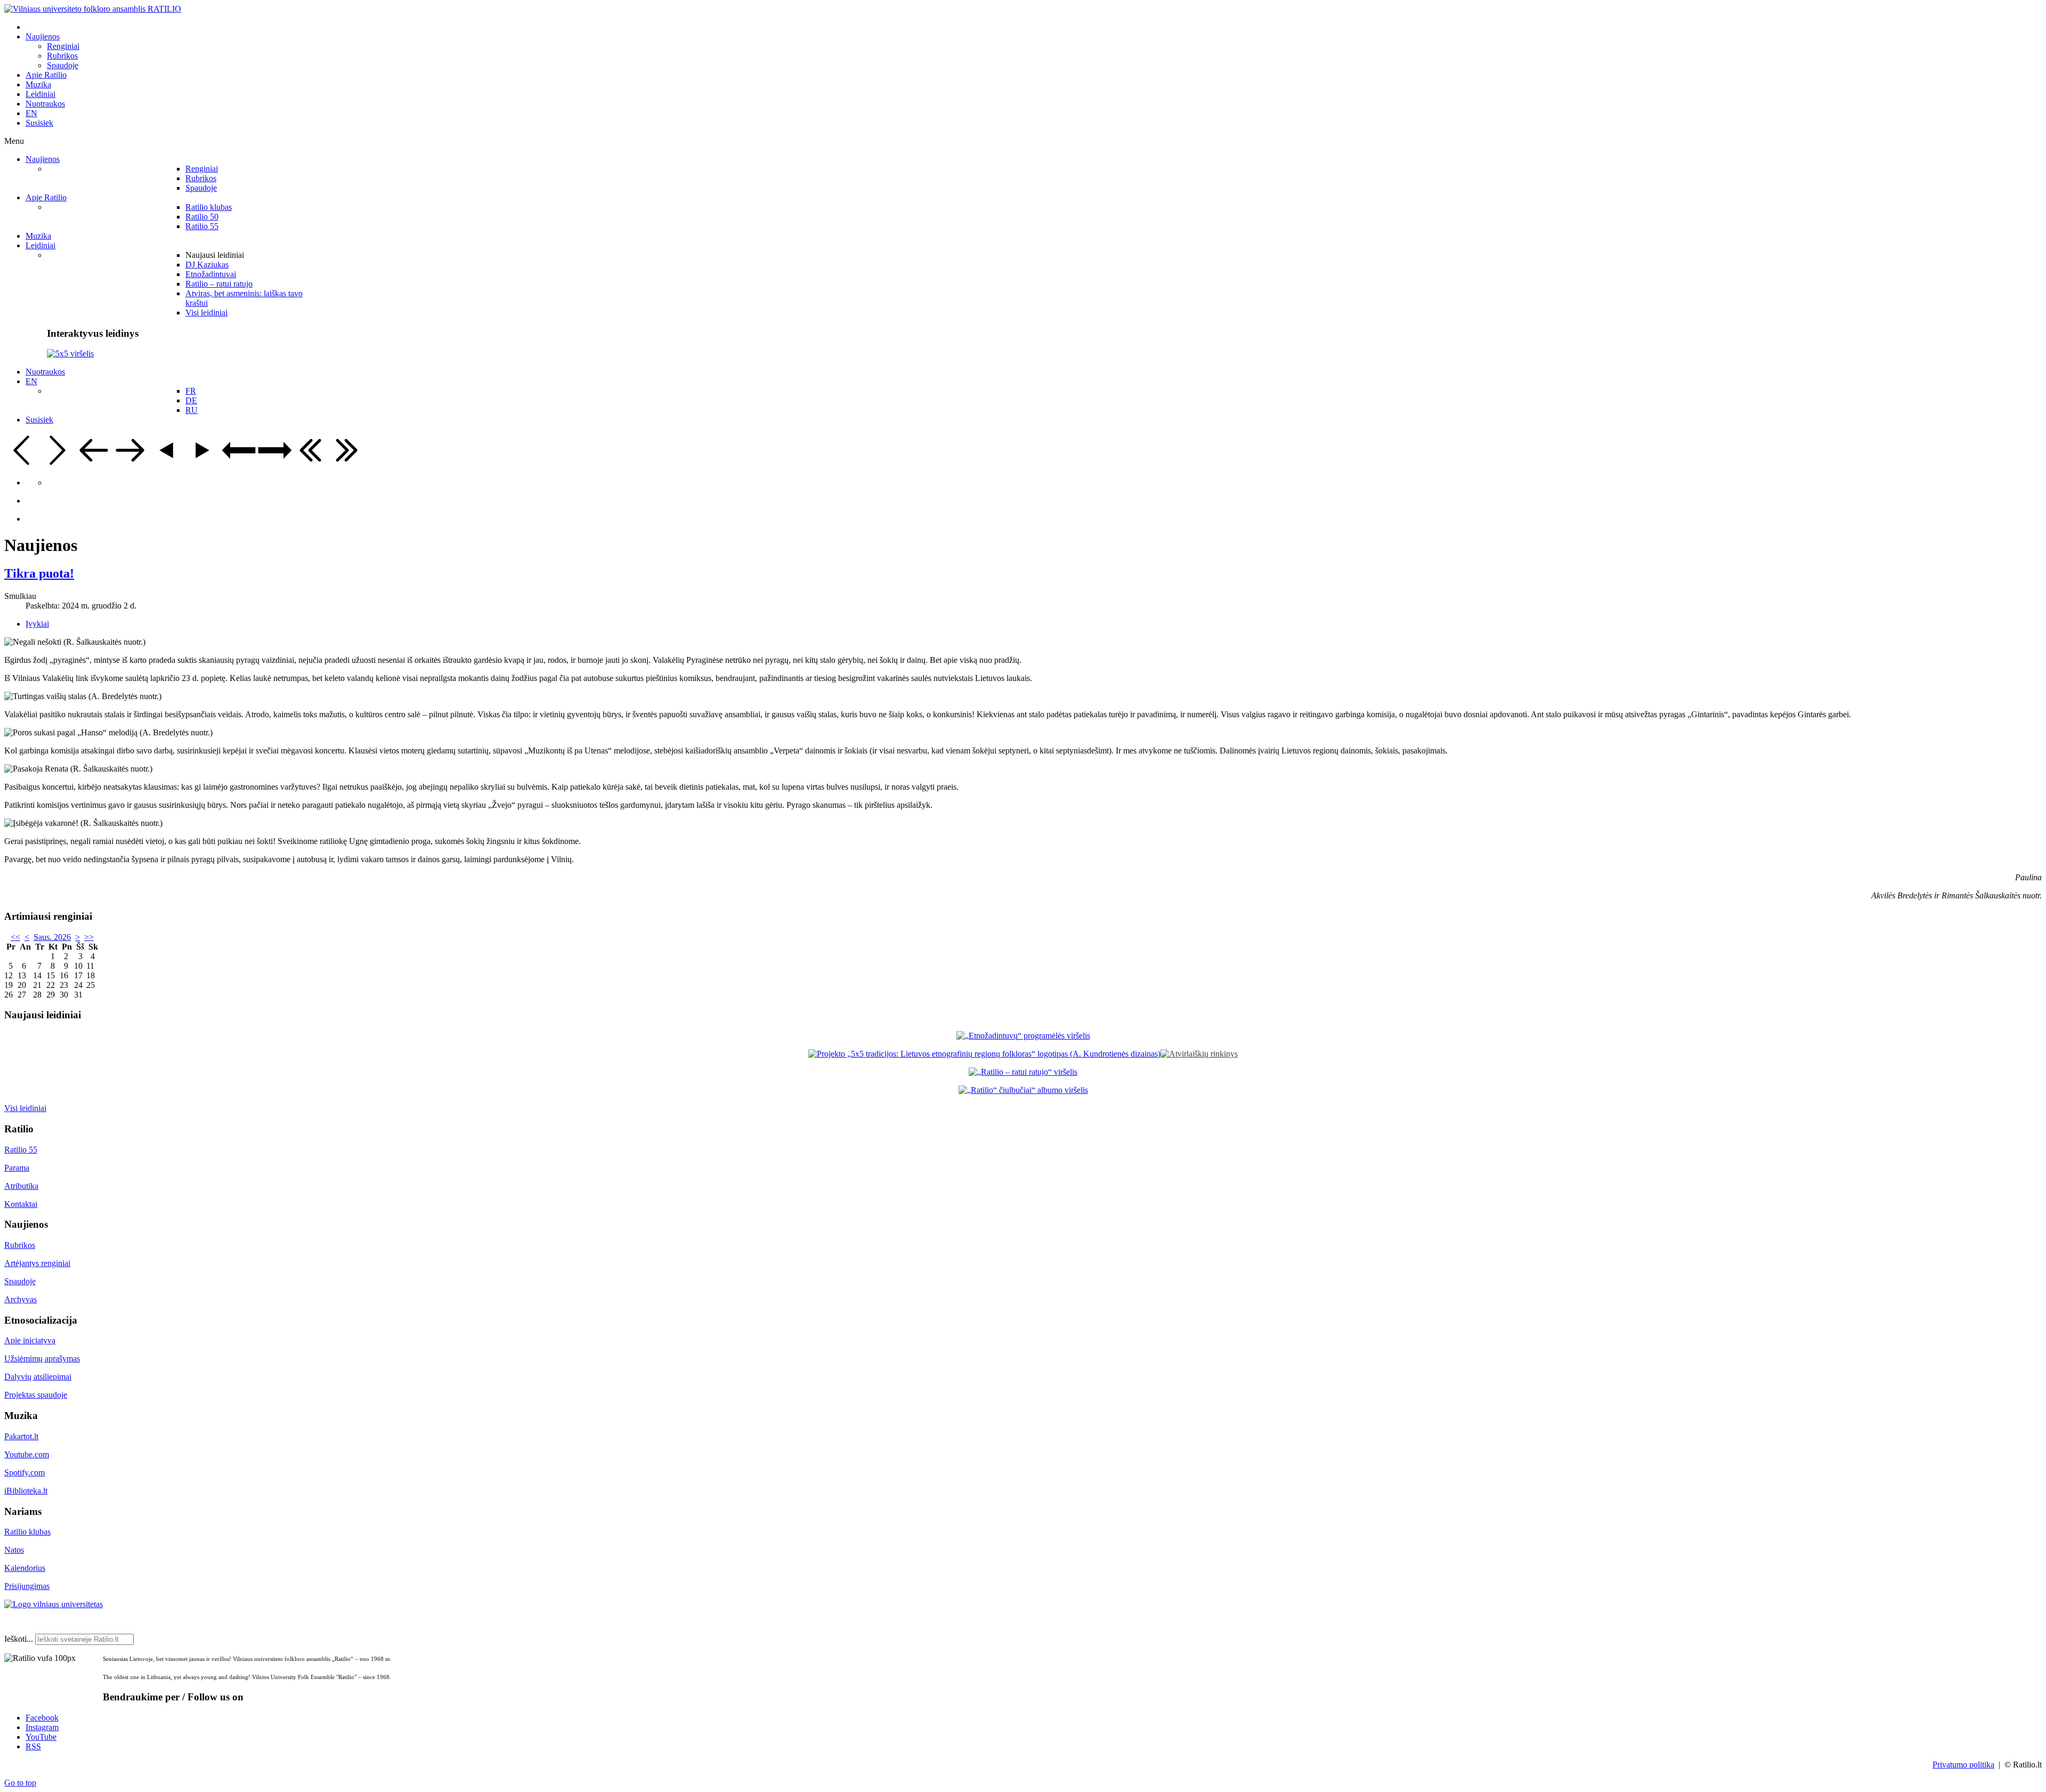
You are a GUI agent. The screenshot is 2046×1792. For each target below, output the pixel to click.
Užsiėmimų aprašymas (42, 1359)
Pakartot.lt (21, 1436)
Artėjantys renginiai (37, 1263)
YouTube (41, 1737)
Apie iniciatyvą (30, 1340)
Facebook (42, 1718)
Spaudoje (20, 1281)
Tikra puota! (39, 573)
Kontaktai (21, 1204)
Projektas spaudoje (36, 1395)
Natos (14, 1550)
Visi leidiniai (25, 1108)
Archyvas (21, 1299)
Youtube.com (27, 1454)
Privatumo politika (1963, 1765)
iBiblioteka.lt (26, 1491)
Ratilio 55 (21, 1150)
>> (89, 937)
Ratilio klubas (27, 1532)
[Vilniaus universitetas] (54, 1604)
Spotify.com (25, 1473)
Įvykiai (37, 624)
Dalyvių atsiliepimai (38, 1377)
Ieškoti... (19, 1639)
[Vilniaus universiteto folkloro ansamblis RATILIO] (93, 9)
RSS (33, 1746)
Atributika (21, 1186)
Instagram (42, 1727)
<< (15, 937)
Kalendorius (25, 1568)
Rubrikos (20, 1245)
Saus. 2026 (52, 937)
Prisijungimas (27, 1586)
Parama (17, 1168)
